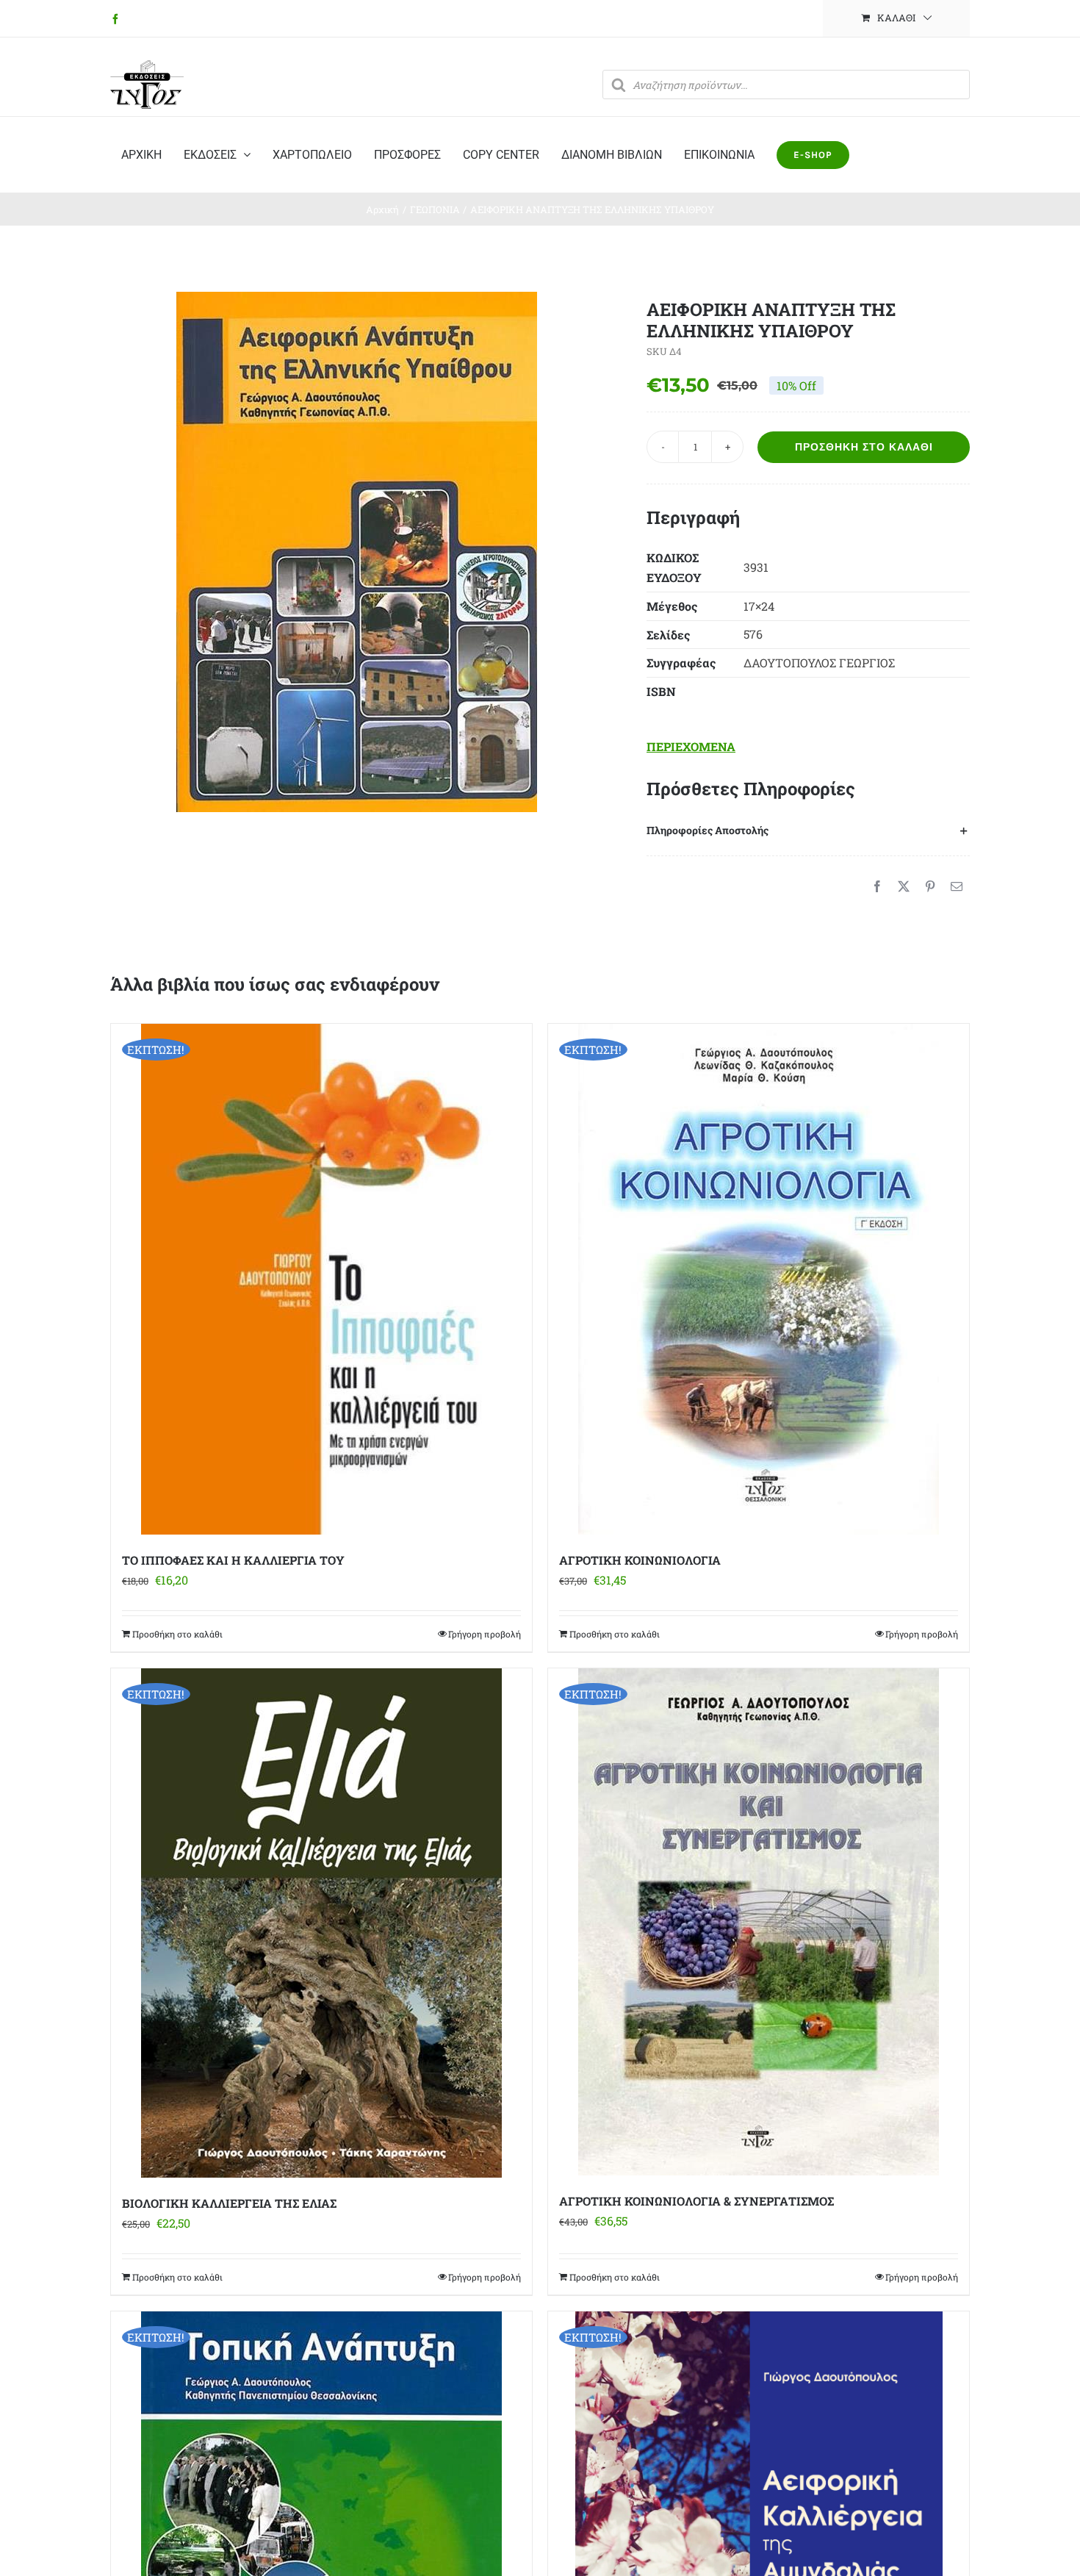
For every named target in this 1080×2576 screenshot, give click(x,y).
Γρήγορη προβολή (485, 1634)
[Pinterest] (930, 886)
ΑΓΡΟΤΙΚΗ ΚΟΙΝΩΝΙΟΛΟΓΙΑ (640, 1560)
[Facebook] (877, 886)
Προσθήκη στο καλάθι (864, 447)
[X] (904, 886)
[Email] (957, 886)
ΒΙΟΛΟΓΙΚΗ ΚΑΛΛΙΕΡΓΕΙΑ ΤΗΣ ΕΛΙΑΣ (229, 2203)
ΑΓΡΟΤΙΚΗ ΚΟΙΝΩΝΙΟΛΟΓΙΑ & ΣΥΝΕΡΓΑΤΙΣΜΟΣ (696, 2201)
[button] (808, 830)
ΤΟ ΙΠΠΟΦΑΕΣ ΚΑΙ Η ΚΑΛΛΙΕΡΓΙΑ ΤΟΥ (233, 1560)
